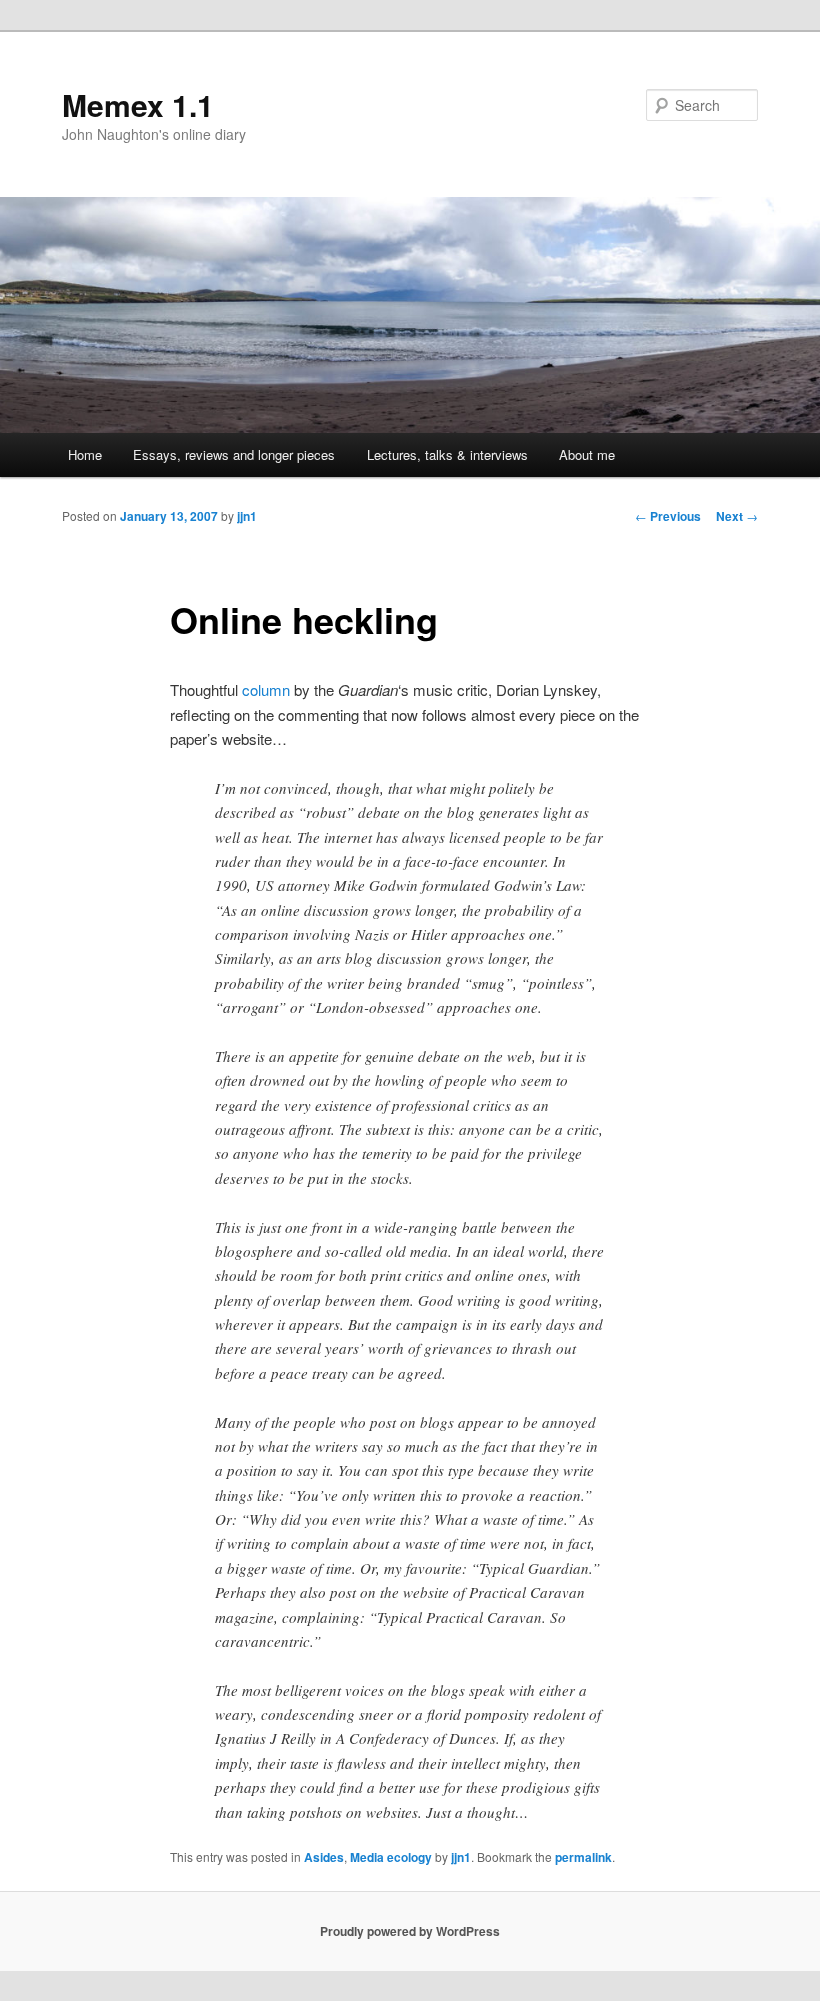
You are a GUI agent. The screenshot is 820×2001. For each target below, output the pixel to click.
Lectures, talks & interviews (447, 454)
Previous (668, 516)
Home (85, 454)
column (266, 689)
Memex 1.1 (138, 104)
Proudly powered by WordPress (410, 1931)
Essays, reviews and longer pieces (234, 454)
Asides (324, 1857)
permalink (583, 1857)
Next (737, 516)
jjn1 (247, 516)
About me (587, 454)
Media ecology (391, 1857)
